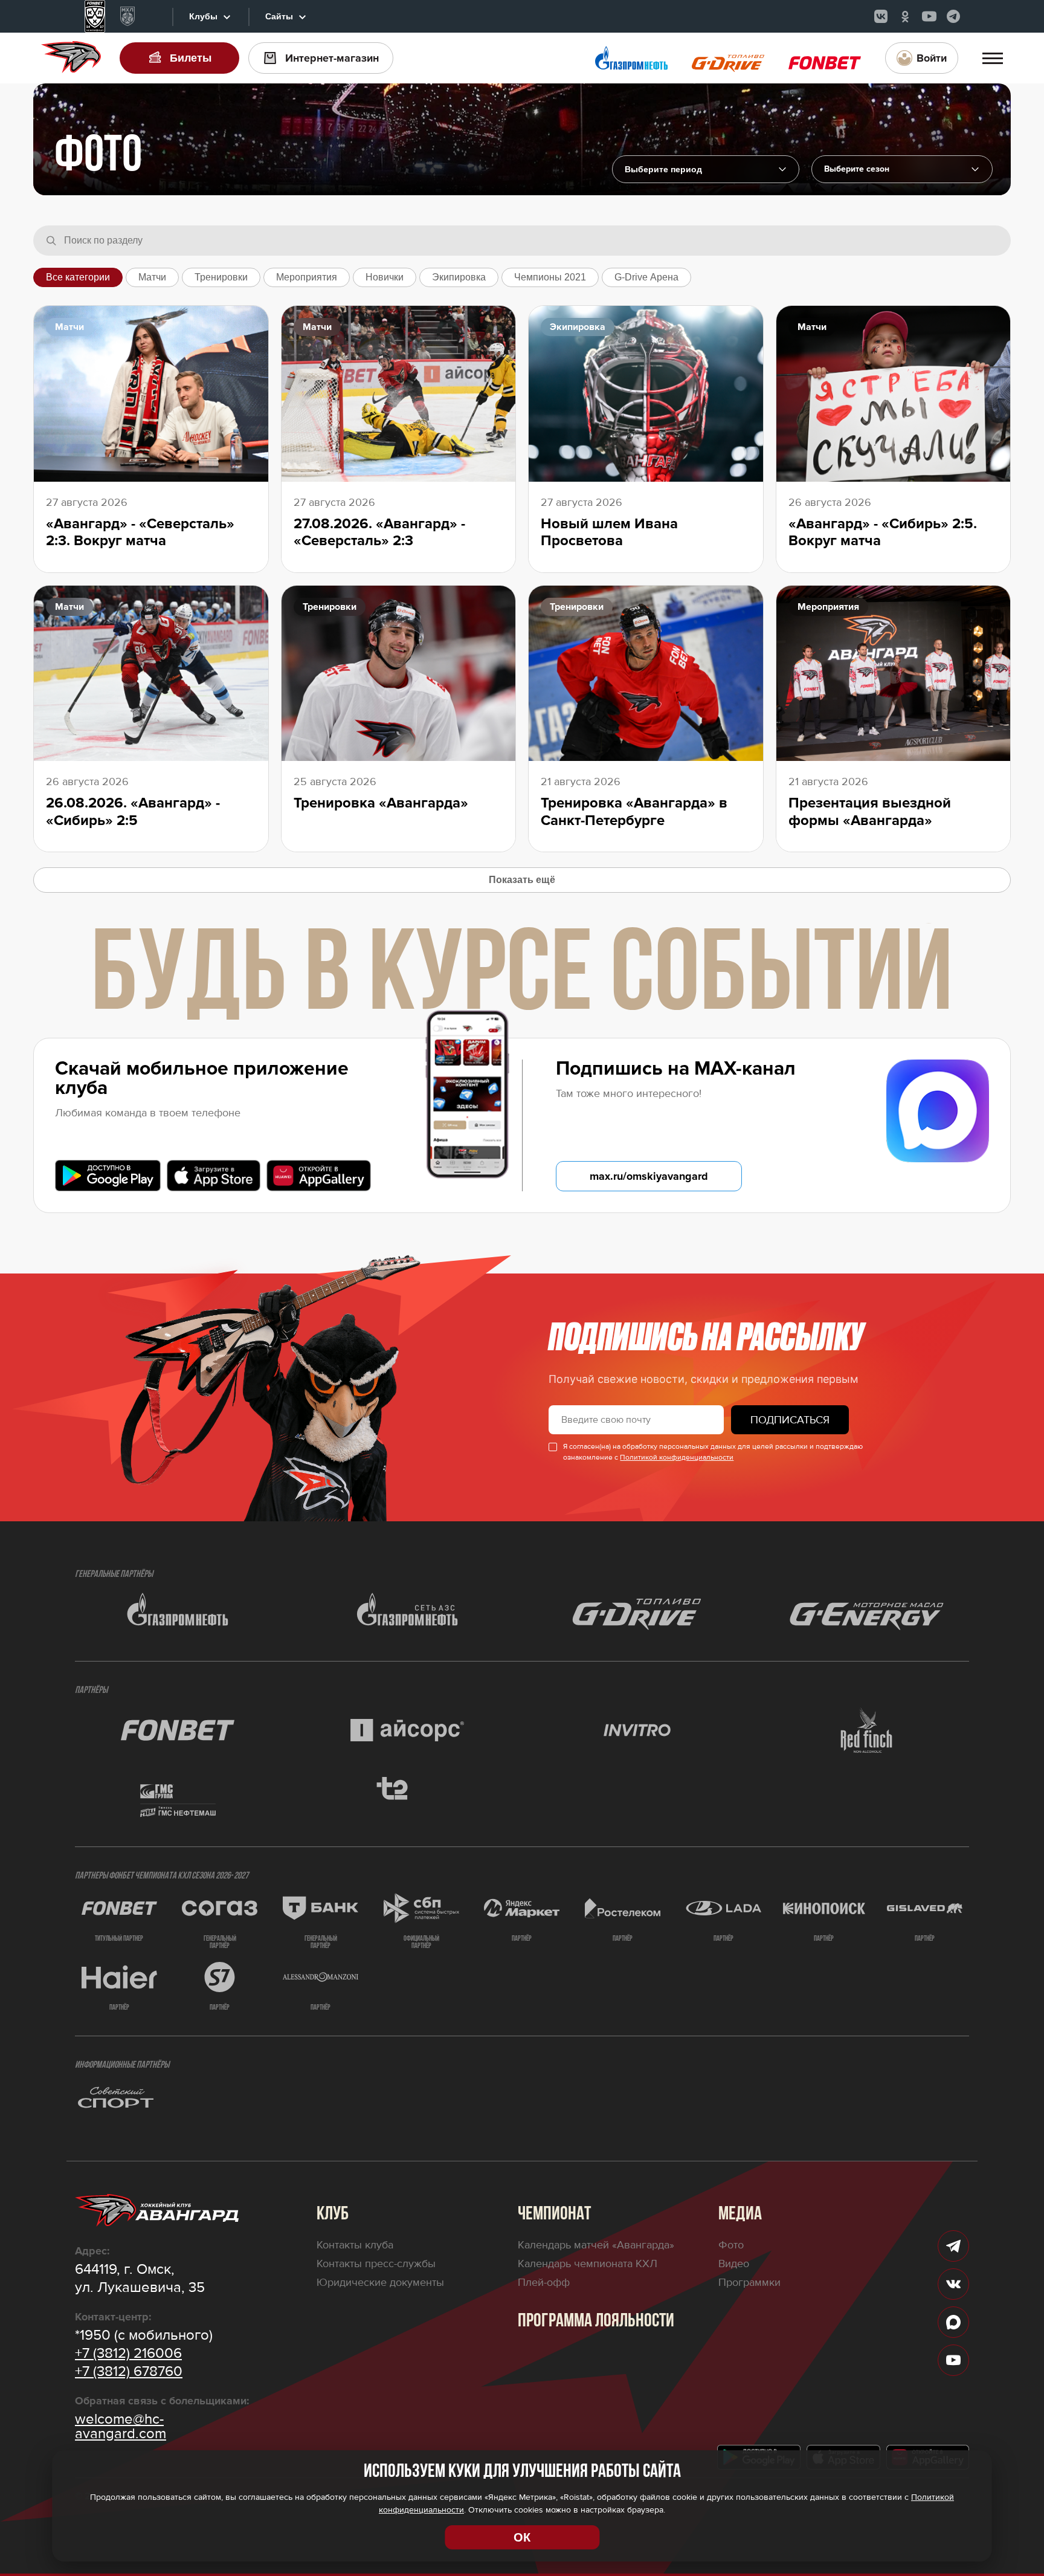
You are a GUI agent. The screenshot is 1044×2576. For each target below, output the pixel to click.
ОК (522, 2537)
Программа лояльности (596, 2322)
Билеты (191, 58)
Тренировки (221, 277)
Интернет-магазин (332, 58)
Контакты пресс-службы (376, 2264)
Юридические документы (380, 2282)
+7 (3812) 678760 (129, 2372)
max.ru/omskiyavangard (649, 1176)
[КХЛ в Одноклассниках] (905, 16)
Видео (734, 2264)
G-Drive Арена (646, 277)
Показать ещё (522, 880)
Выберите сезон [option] (857, 169)
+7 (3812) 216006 (128, 2354)
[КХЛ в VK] (881, 16)
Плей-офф (544, 2282)
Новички (385, 277)
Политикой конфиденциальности (677, 1458)
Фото (731, 2245)
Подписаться (790, 1420)
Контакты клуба (355, 2245)
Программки (749, 2282)
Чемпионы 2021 (550, 277)
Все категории (78, 277)
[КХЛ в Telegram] (953, 16)
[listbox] (902, 169)
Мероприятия (307, 277)
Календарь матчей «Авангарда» (596, 2245)
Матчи (152, 277)
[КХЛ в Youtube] (929, 16)
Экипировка (459, 277)
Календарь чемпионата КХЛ (588, 2264)
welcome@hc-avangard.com (121, 2427)
